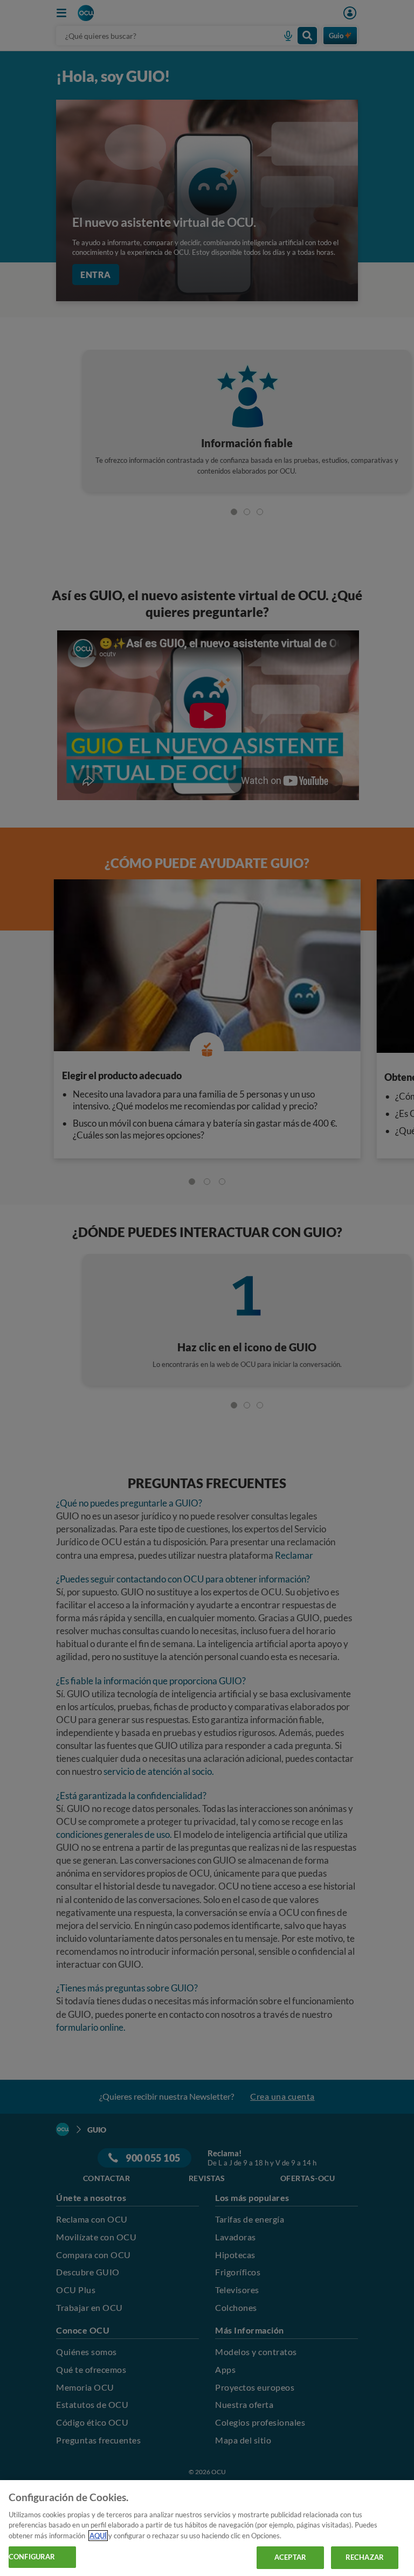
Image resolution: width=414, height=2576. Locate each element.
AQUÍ (98, 2536)
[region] (207, 2528)
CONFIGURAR (32, 2557)
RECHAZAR (365, 2557)
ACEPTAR (290, 2557)
